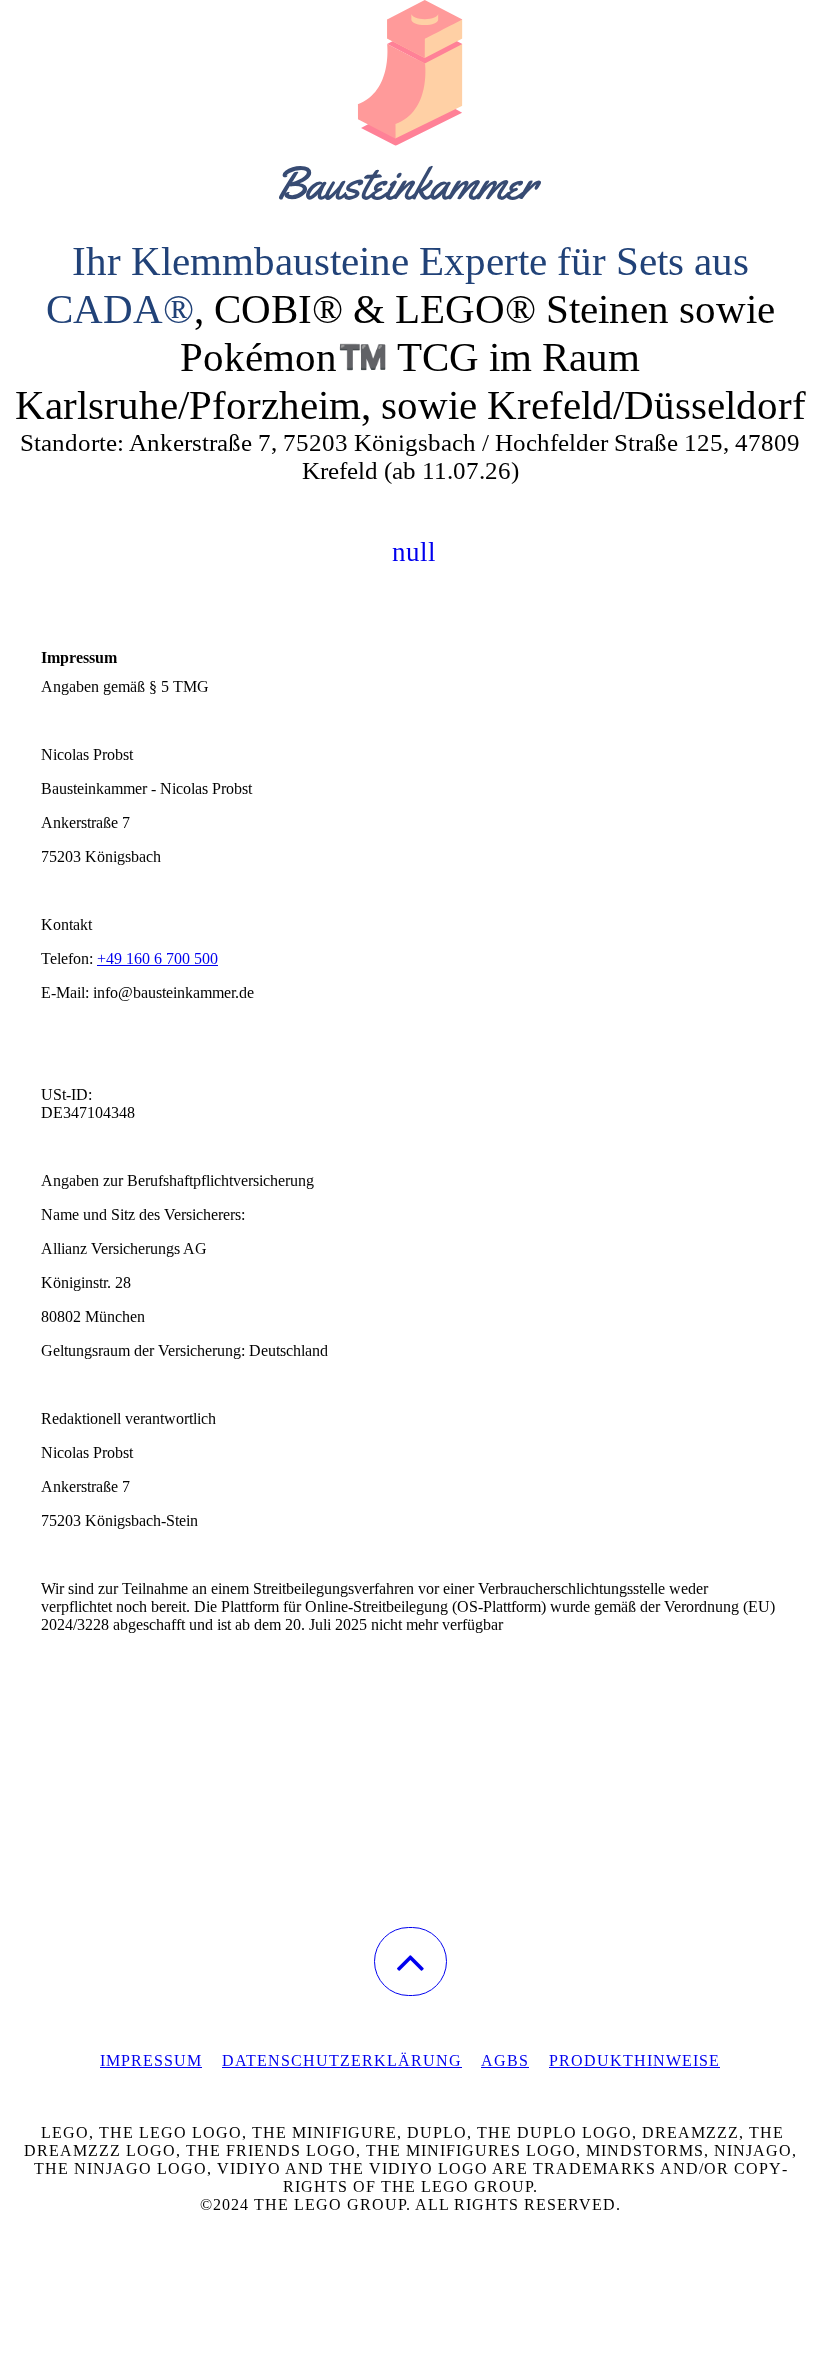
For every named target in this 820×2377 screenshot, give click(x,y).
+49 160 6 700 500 (157, 958)
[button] (410, 1961)
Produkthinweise (634, 2060)
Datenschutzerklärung (342, 2060)
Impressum (151, 2060)
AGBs (505, 2060)
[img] (410, 100)
